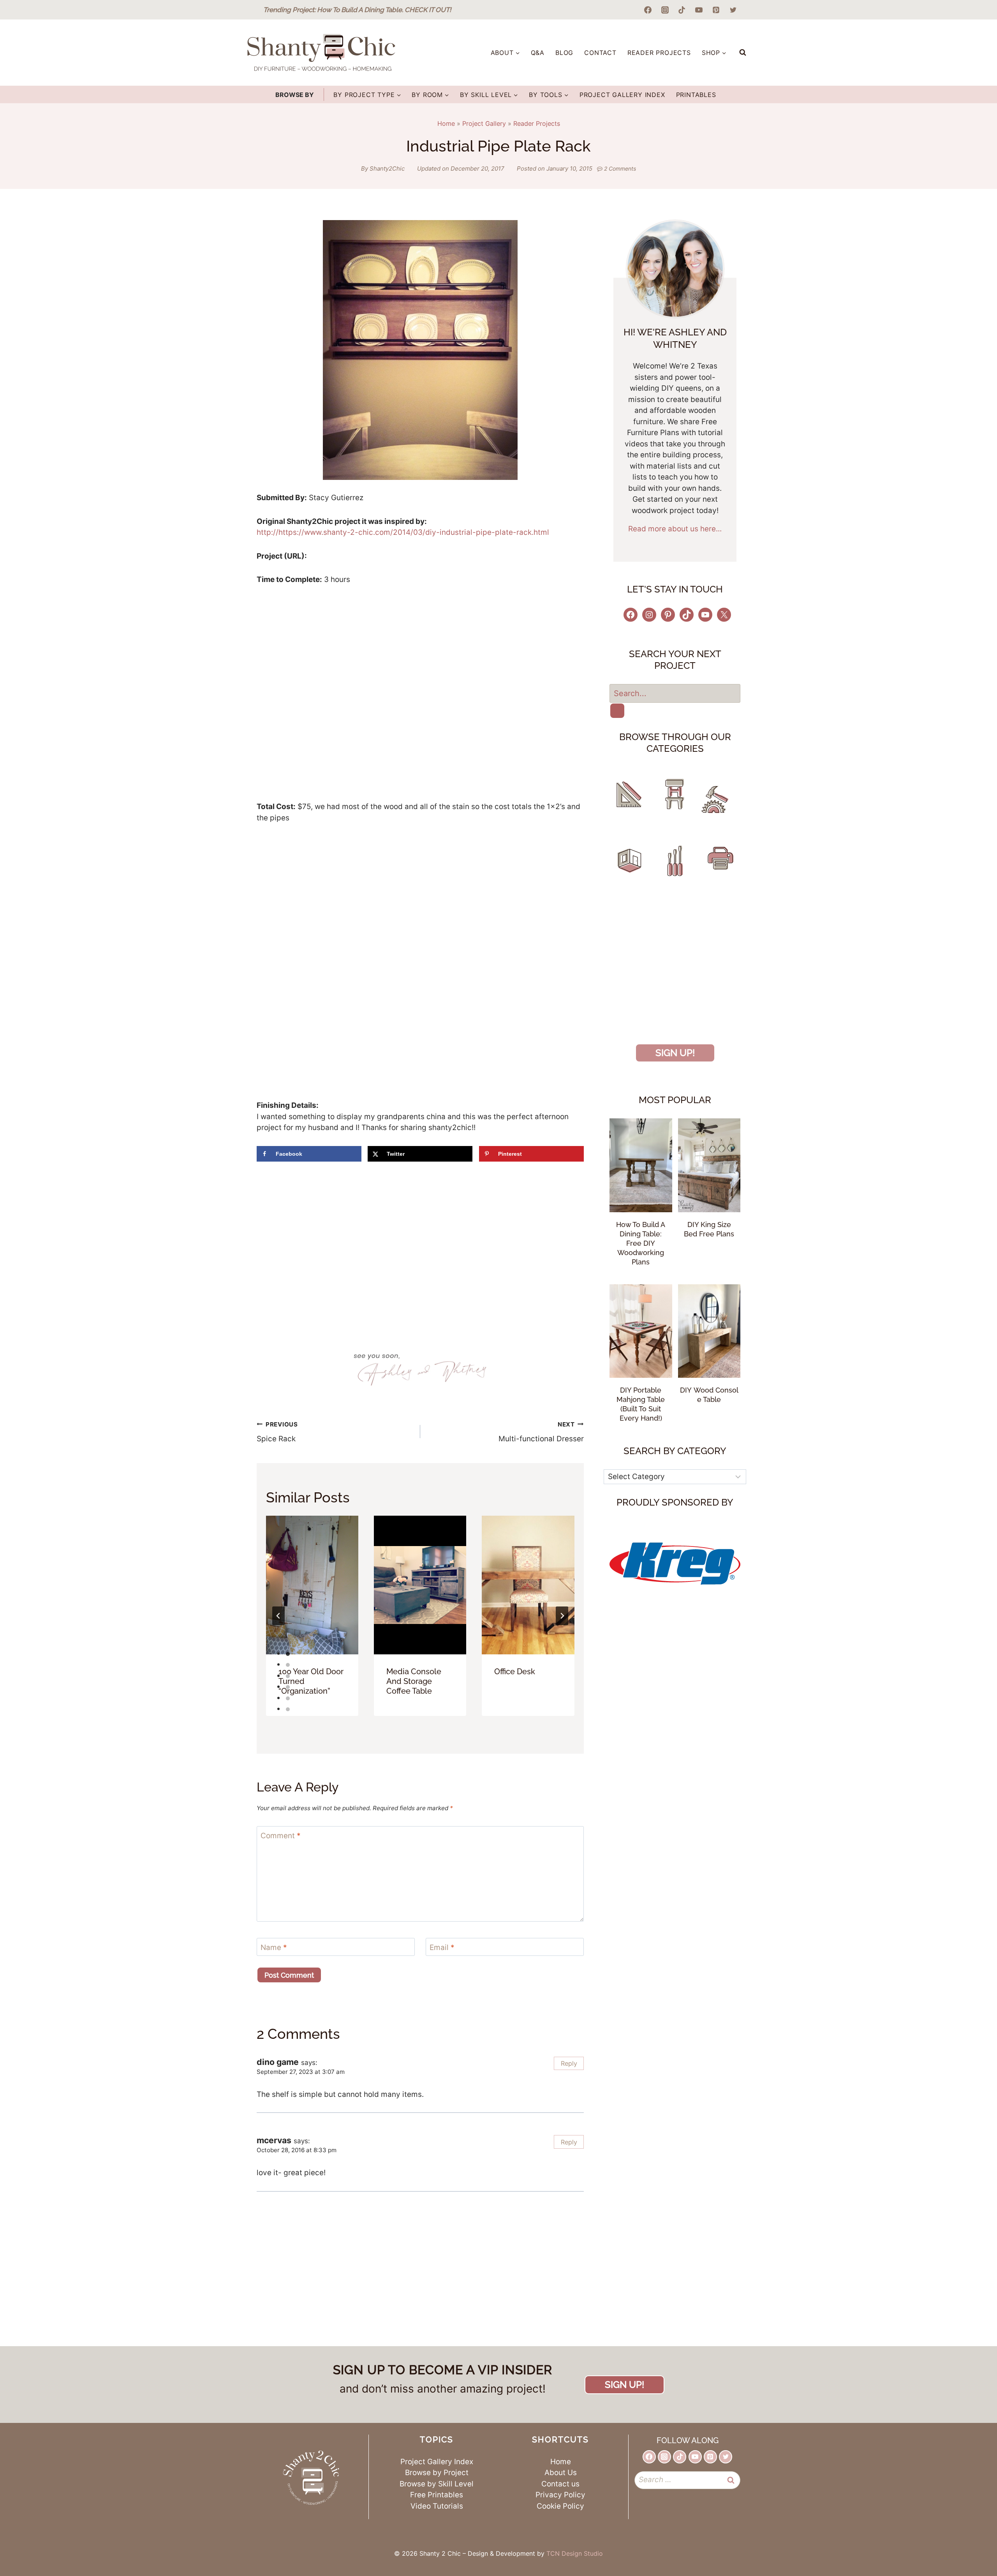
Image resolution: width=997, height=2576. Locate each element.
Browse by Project (437, 2473)
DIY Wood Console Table (709, 1395)
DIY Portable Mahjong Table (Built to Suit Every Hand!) (641, 1404)
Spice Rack (277, 1432)
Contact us (560, 2484)
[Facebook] (648, 10)
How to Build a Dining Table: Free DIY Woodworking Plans (641, 1243)
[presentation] (312, 1585)
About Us (561, 2473)
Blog (564, 53)
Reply (569, 2063)
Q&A (538, 53)
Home (446, 123)
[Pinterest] (716, 10)
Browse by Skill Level (437, 2484)
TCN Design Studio (575, 2553)
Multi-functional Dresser (541, 1432)
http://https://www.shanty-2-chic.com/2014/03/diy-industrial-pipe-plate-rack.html (403, 532)
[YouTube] (699, 10)
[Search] (617, 711)
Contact (600, 53)
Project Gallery (484, 123)
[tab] (288, 1654)
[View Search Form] (743, 53)
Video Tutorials (437, 2506)
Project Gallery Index (622, 95)
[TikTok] (682, 10)
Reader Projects (659, 53)
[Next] (562, 1616)
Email (442, 1947)
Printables (696, 95)
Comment (281, 1836)
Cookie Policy (560, 2506)
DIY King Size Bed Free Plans (709, 1229)
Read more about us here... (675, 529)
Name (274, 1947)
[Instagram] (665, 10)
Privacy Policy (560, 2495)
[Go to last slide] (278, 1616)
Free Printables (437, 2495)
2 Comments (620, 168)
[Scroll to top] (969, 2540)
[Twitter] (733, 10)
